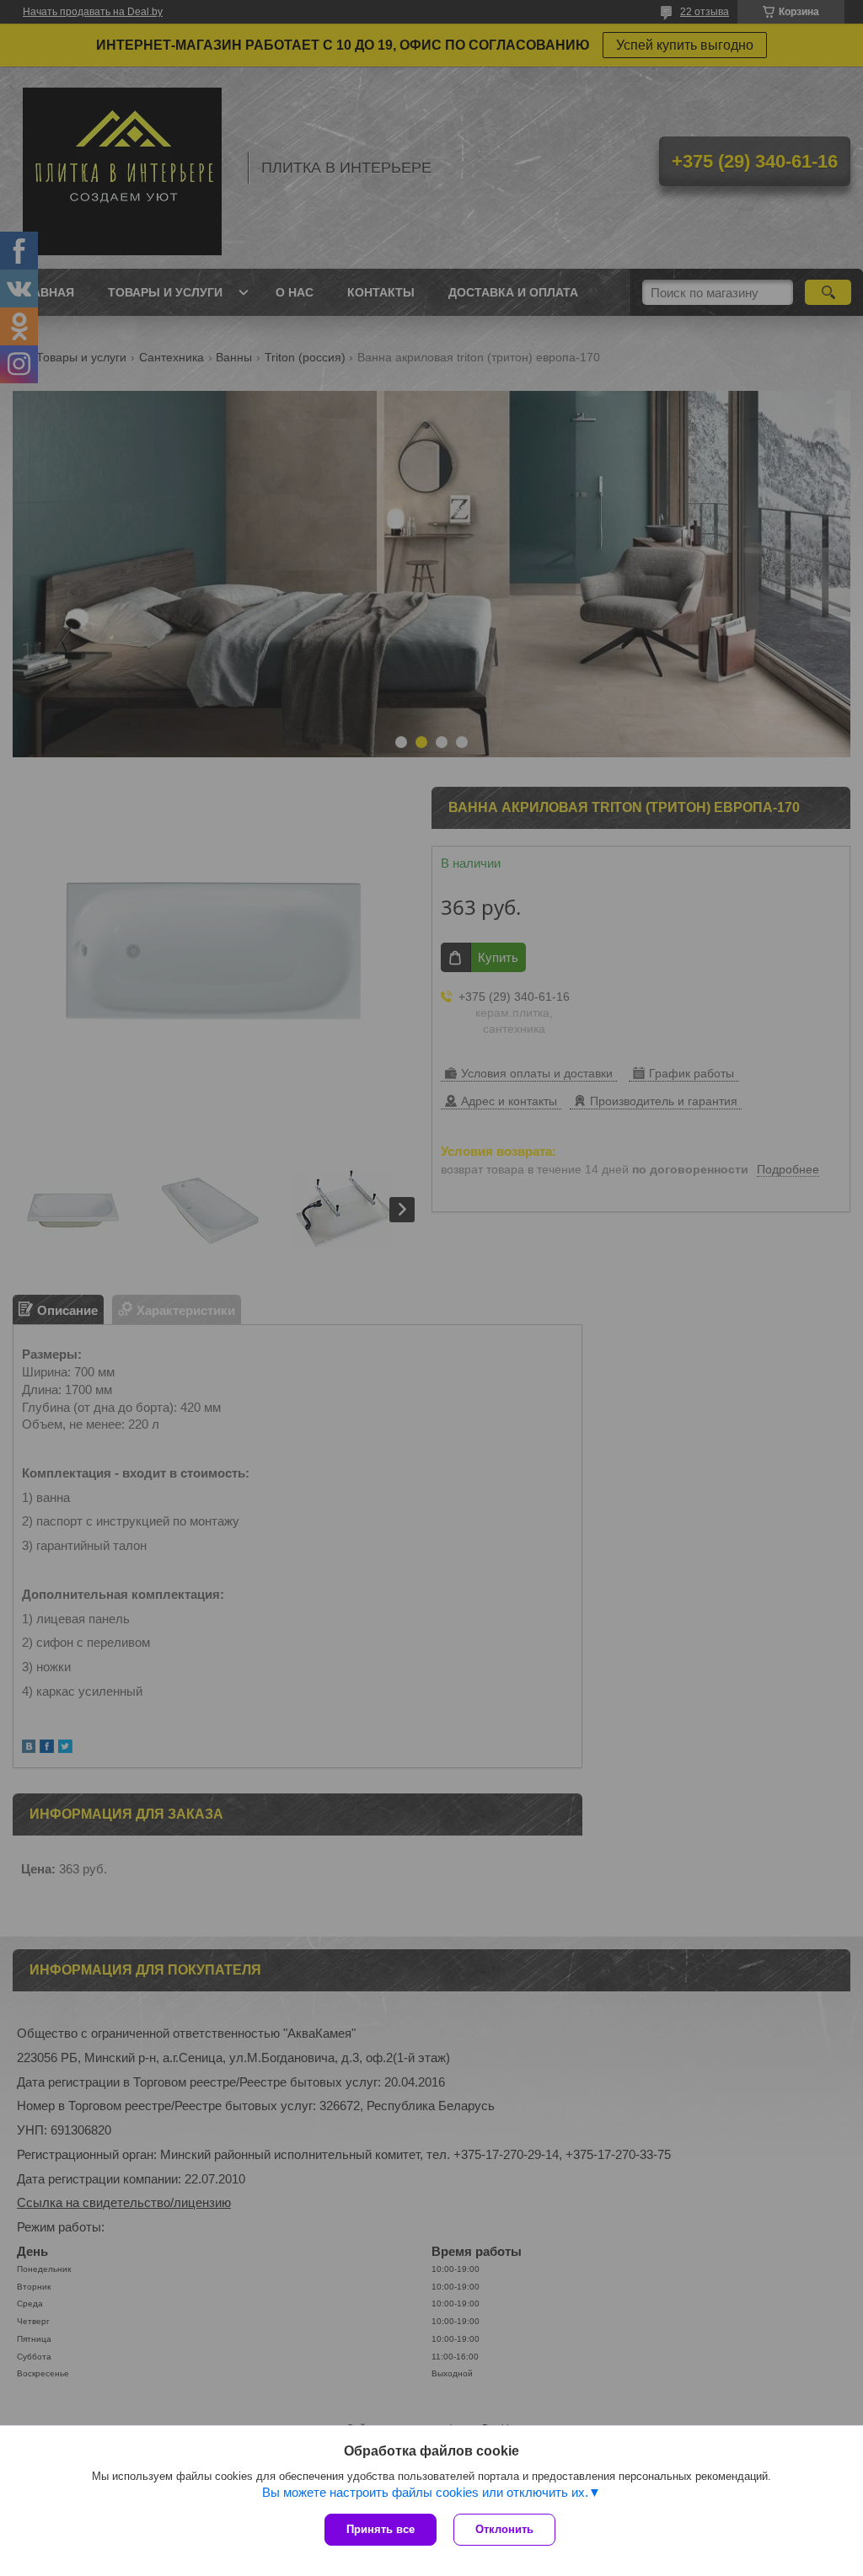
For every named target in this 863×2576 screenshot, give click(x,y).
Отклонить (504, 2529)
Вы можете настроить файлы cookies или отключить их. (425, 2492)
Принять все (381, 2529)
